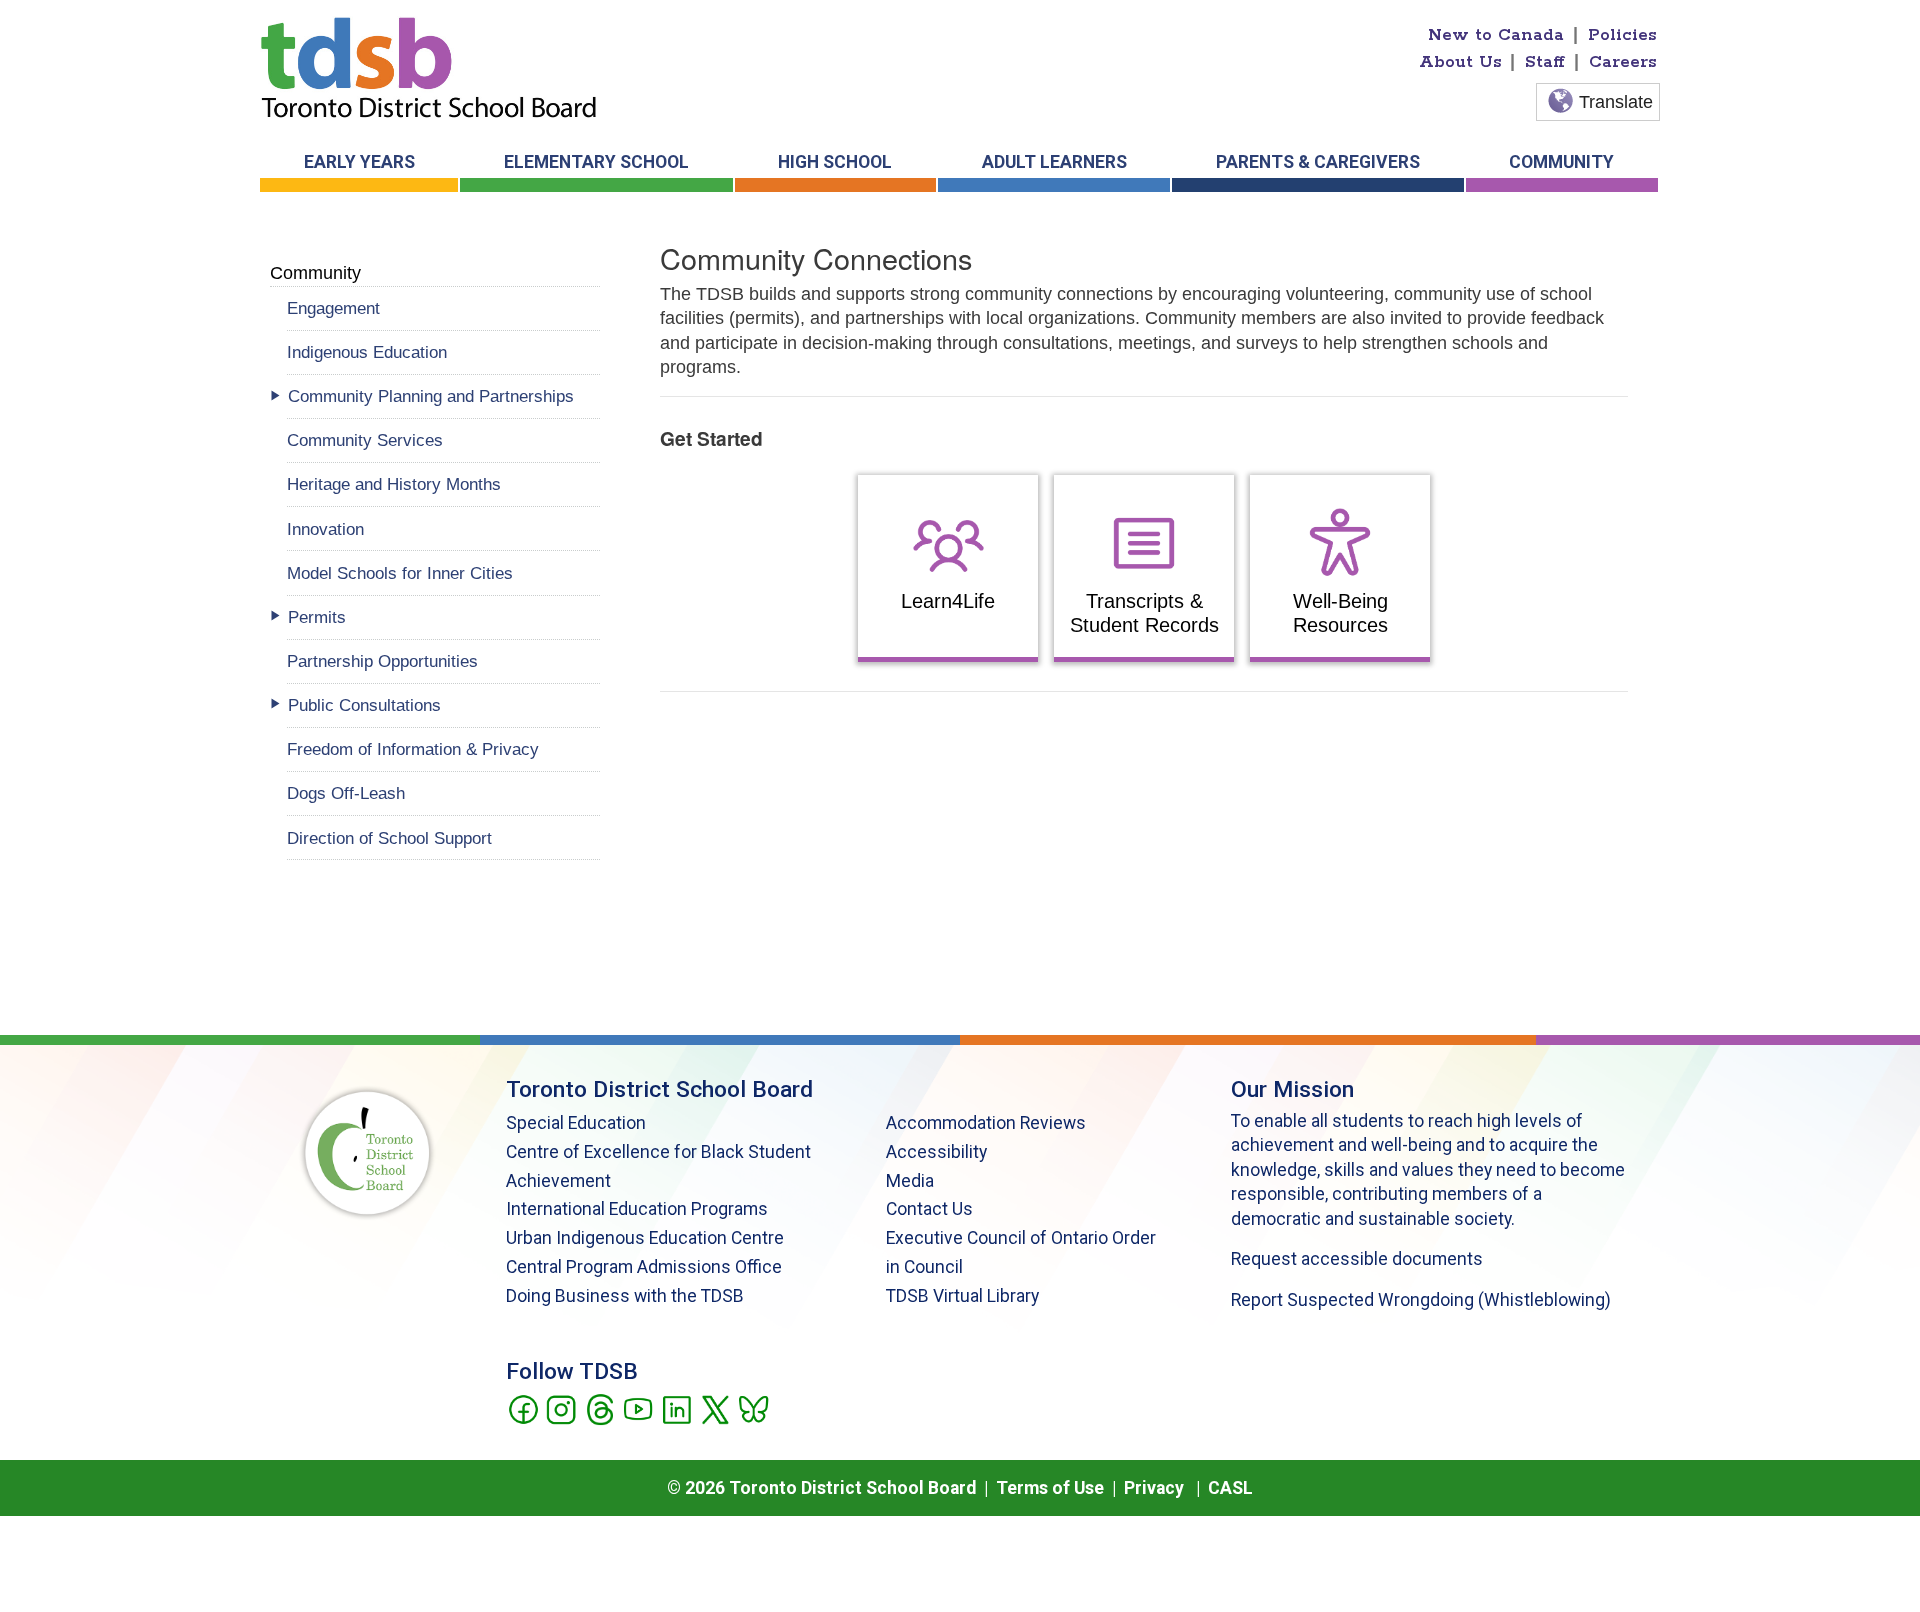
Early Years (359, 162)
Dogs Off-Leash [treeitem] (346, 793)
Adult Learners (1054, 162)
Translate (1616, 102)
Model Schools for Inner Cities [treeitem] (400, 573)
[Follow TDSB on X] (714, 1408)
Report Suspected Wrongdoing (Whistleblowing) (1421, 1300)
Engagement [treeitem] (333, 308)
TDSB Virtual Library (962, 1296)
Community (1561, 162)
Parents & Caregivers (1318, 162)
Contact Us (929, 1209)
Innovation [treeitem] (325, 529)
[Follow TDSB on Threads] (599, 1408)
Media (910, 1181)
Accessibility (936, 1152)
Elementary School (596, 162)
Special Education (576, 1123)
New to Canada (1496, 35)
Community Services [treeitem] (365, 440)
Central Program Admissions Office (644, 1267)
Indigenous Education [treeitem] (367, 352)
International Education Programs (637, 1209)
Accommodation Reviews (986, 1123)
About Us (1460, 62)
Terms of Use (1050, 1488)
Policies (1622, 35)
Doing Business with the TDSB (625, 1296)
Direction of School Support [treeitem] (389, 838)
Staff (1545, 62)
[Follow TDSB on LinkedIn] (676, 1408)
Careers (1623, 62)
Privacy (1154, 1488)
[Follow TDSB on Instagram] (560, 1408)
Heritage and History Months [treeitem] (394, 484)
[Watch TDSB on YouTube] (637, 1408)
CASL (1230, 1488)
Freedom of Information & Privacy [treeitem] (413, 749)
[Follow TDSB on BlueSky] (752, 1408)
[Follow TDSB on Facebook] (522, 1408)
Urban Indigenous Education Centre (645, 1238)
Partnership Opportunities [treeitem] (382, 661)
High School (835, 162)
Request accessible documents (1357, 1259)
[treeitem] (443, 396)
